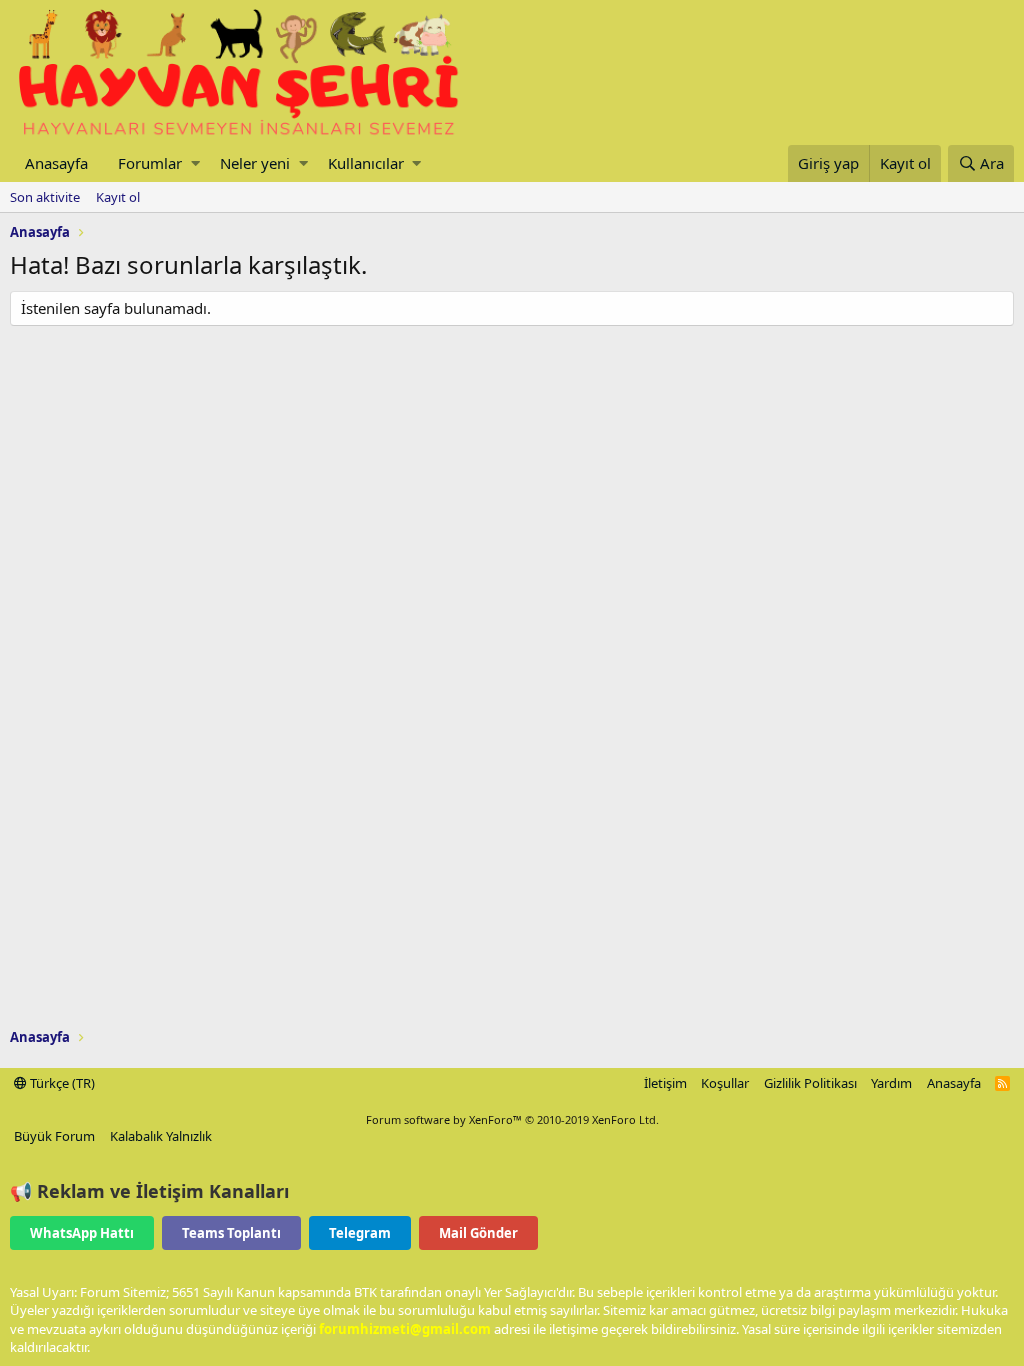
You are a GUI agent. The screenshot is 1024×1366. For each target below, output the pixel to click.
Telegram (360, 1233)
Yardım (891, 1083)
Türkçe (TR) (61, 1083)
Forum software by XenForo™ (512, 1119)
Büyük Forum (54, 1136)
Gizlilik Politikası (810, 1083)
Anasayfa (56, 163)
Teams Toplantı (231, 1233)
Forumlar (150, 163)
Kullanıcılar (366, 163)
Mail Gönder (478, 1233)
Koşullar (725, 1083)
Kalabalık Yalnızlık (161, 1136)
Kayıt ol (118, 197)
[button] (195, 163)
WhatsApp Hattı (82, 1233)
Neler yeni (255, 163)
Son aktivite (45, 197)
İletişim (665, 1083)
